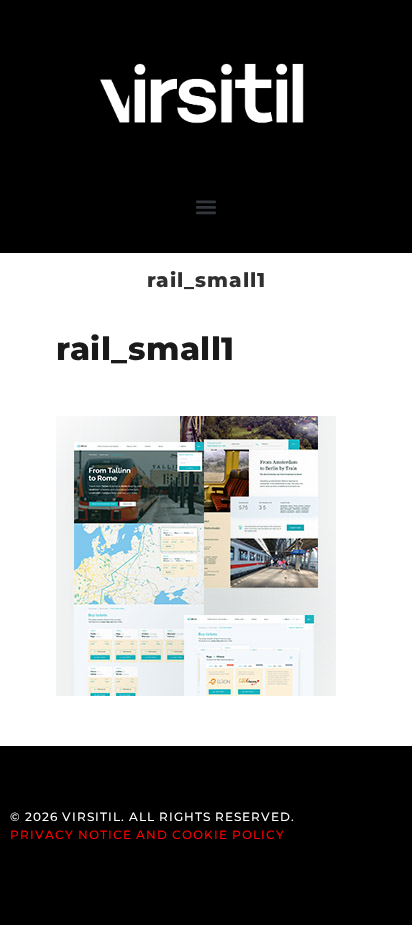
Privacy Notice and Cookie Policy (147, 834)
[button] (206, 206)
